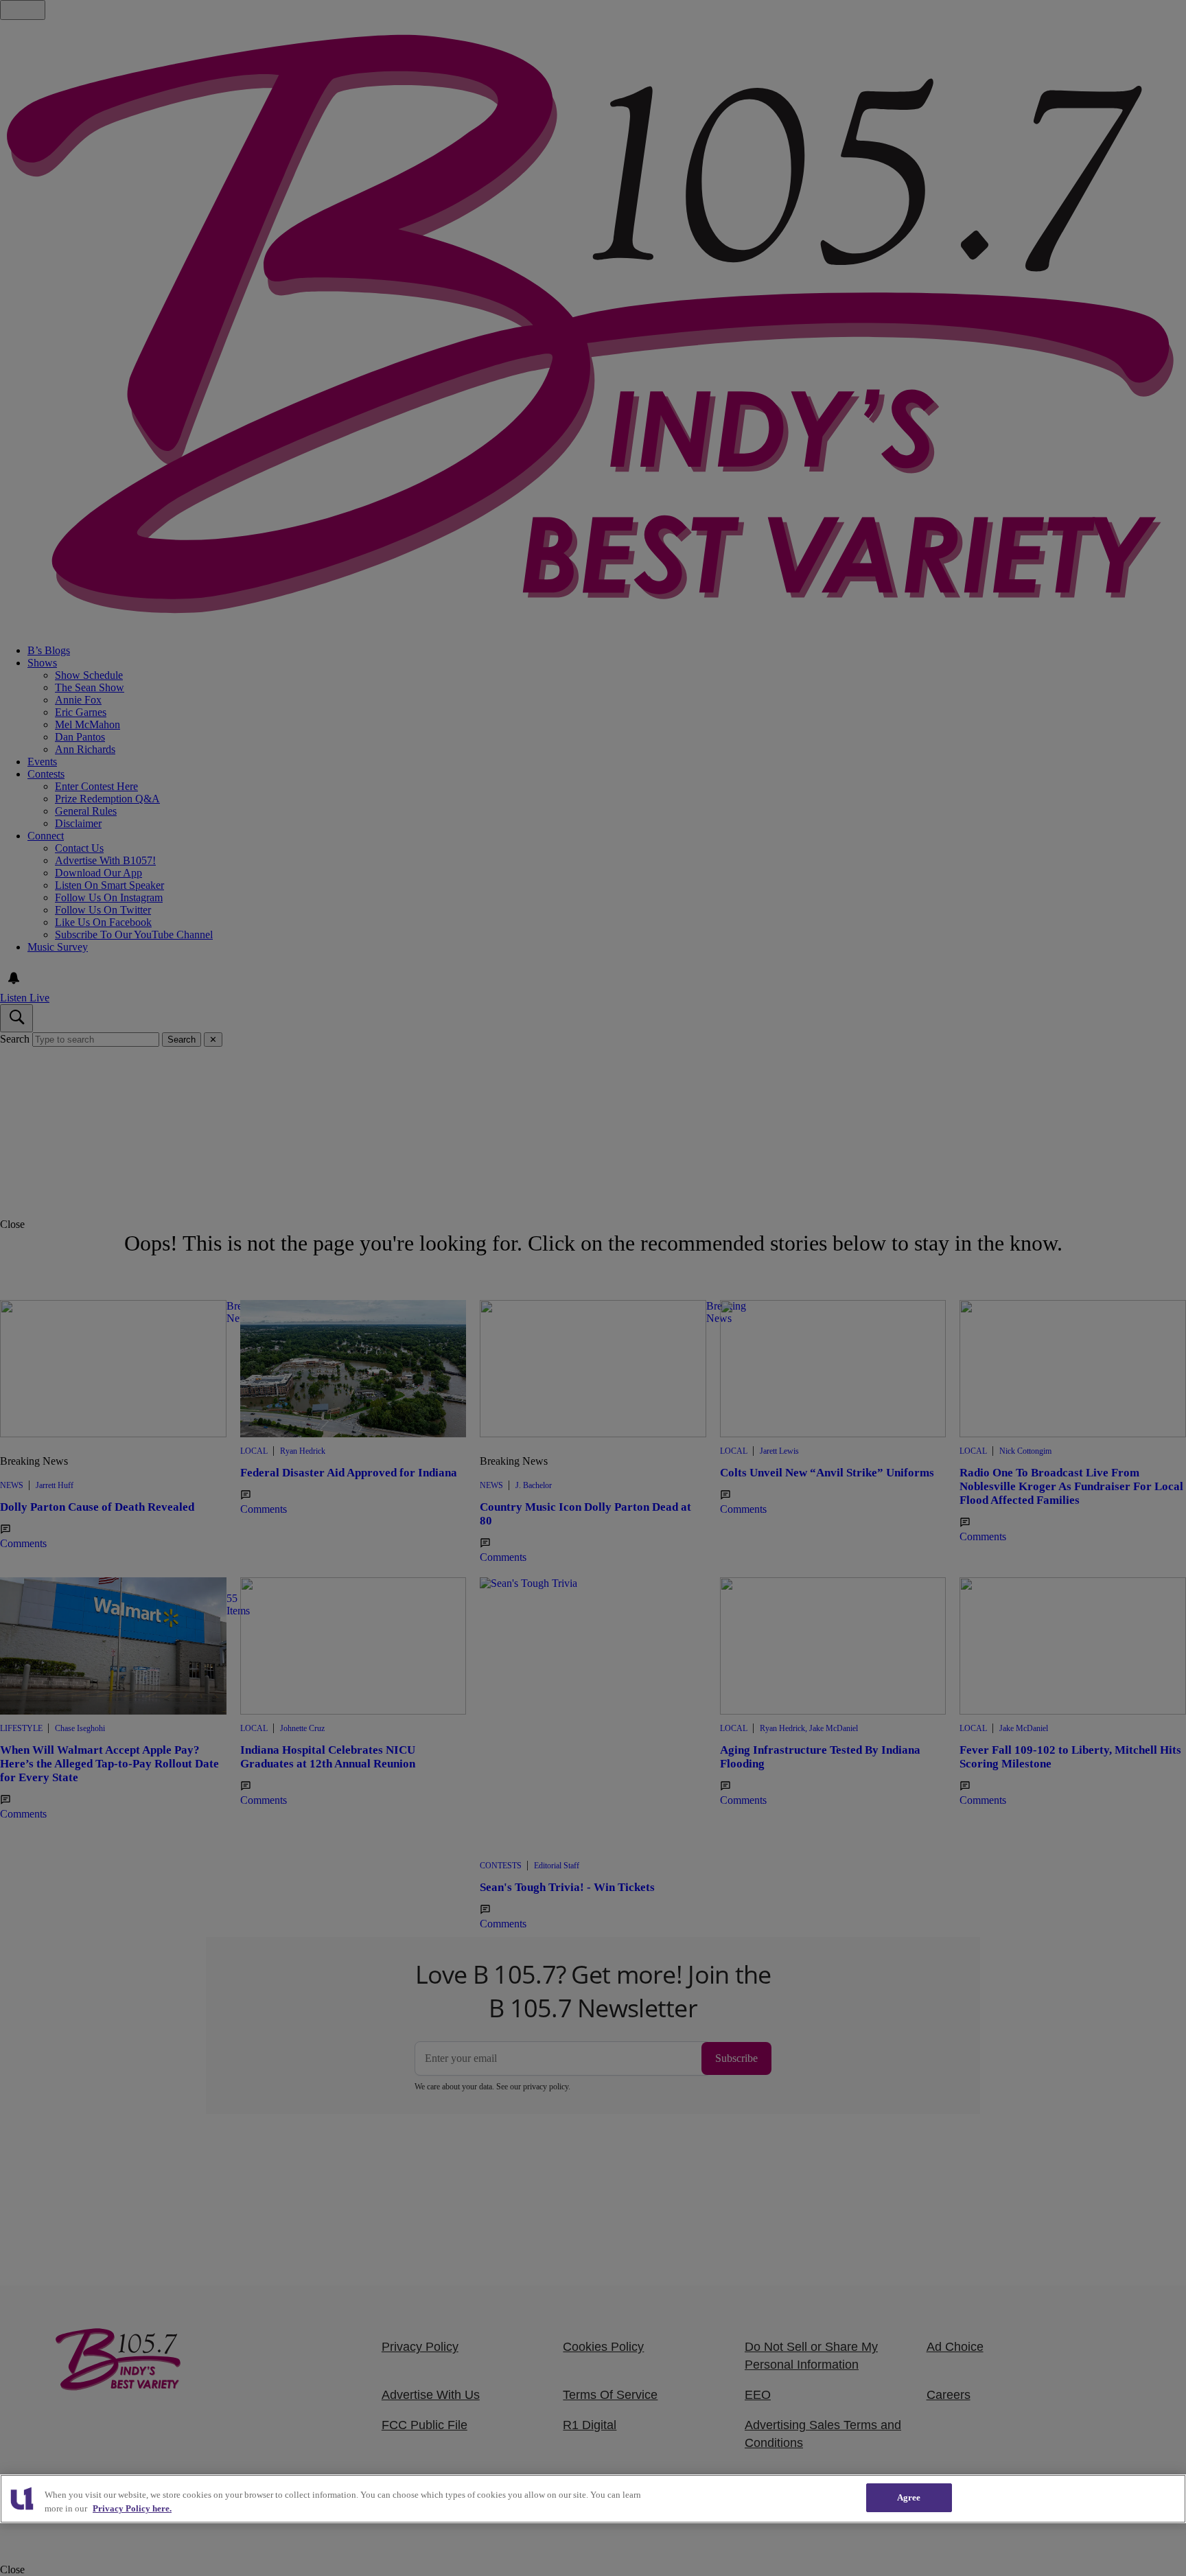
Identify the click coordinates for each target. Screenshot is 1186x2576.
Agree (909, 2497)
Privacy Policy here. (132, 2508)
